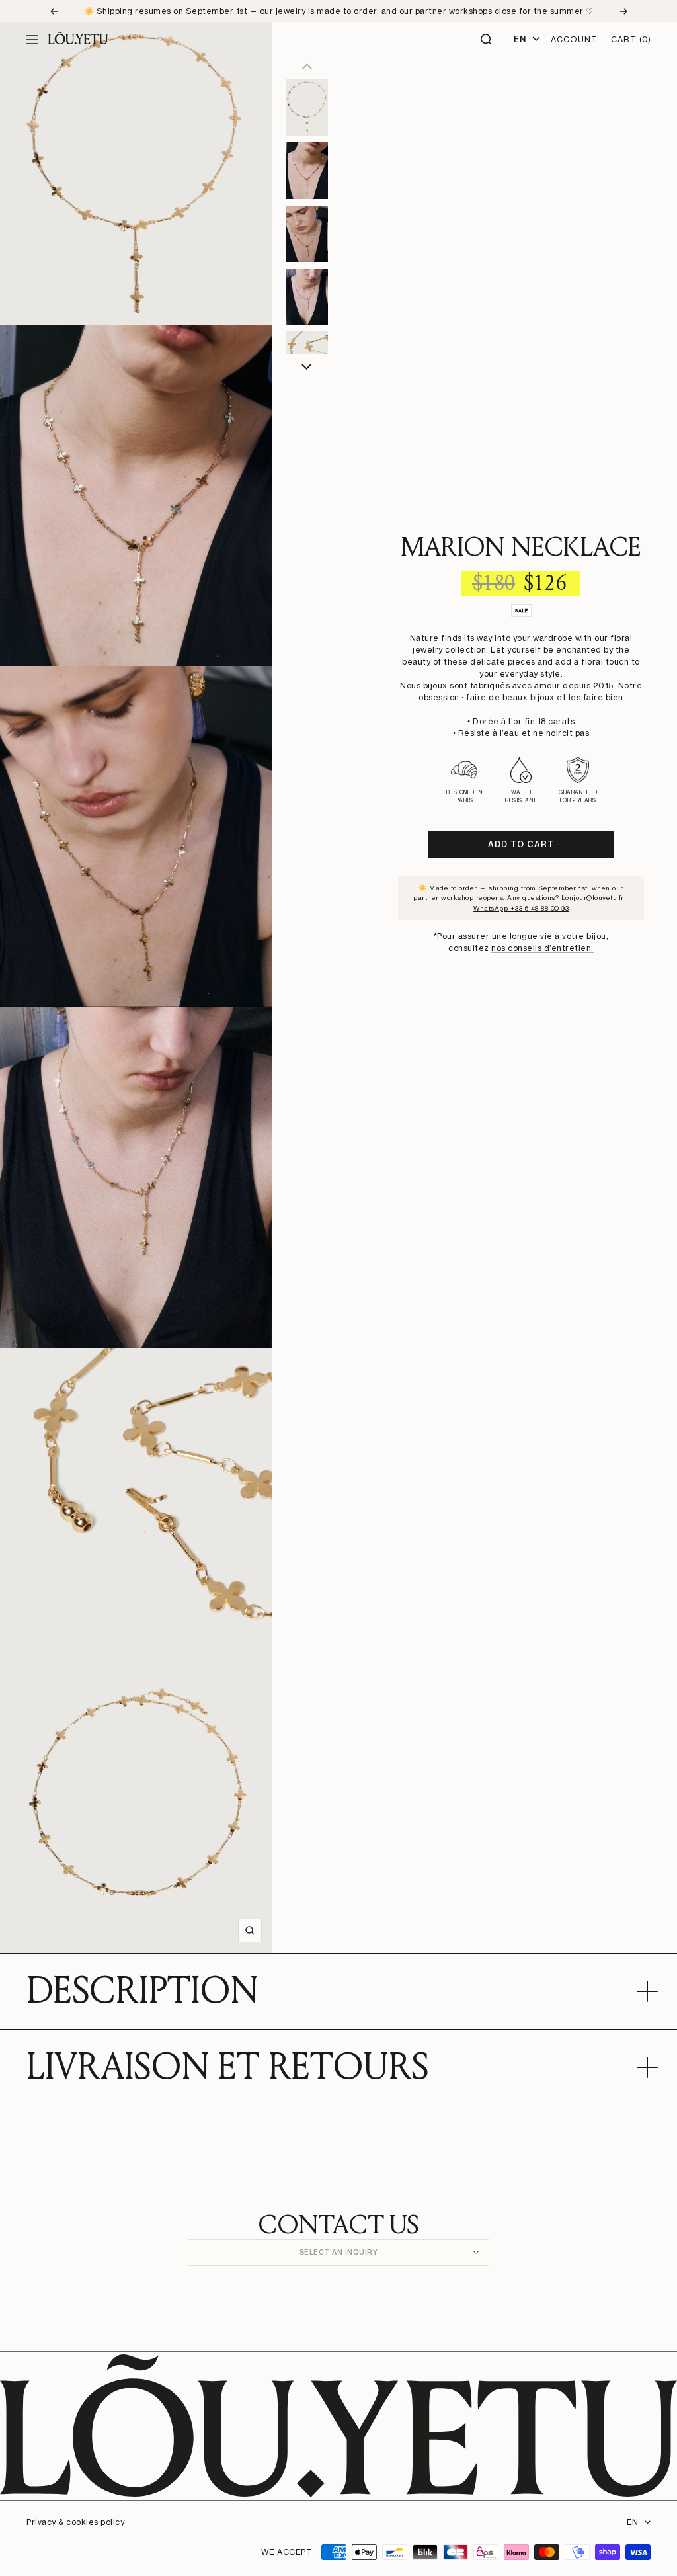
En (520, 39)
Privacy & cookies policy (75, 2522)
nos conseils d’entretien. (542, 948)
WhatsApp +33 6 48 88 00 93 (521, 908)
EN (632, 2522)
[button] (307, 367)
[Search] (487, 40)
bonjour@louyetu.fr (593, 897)
